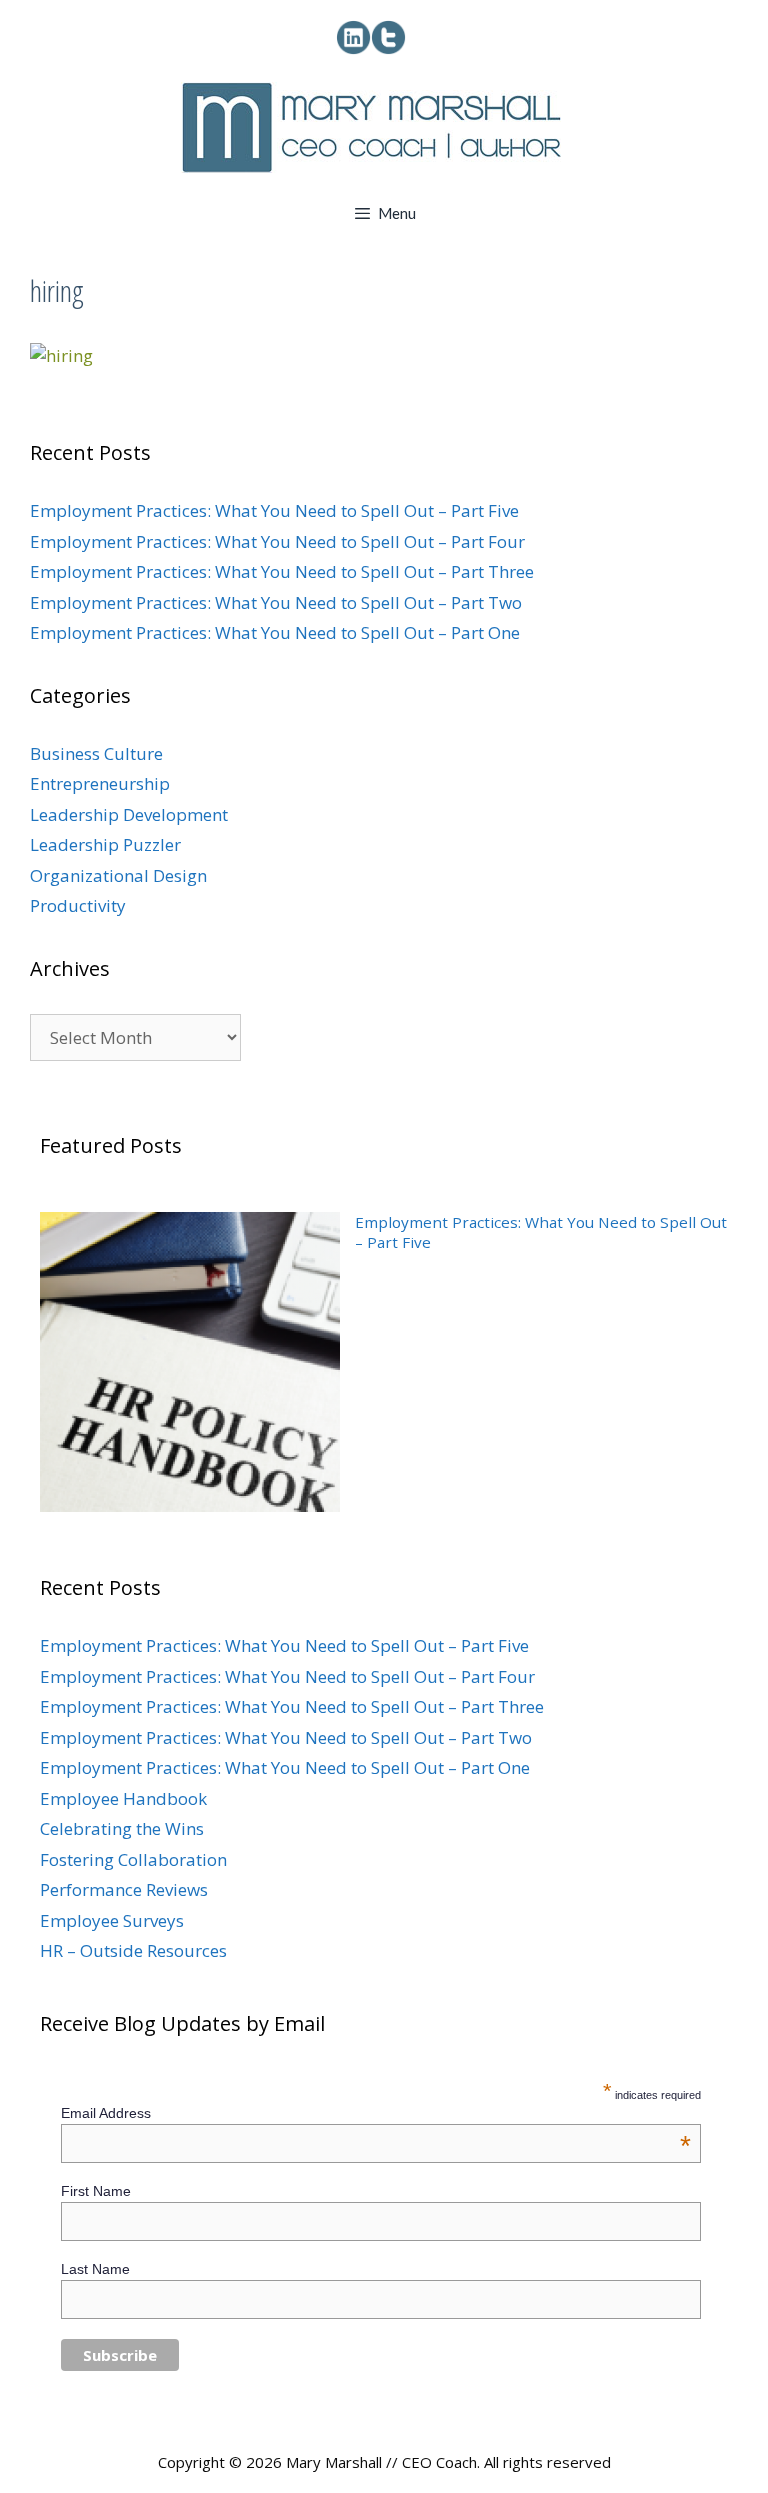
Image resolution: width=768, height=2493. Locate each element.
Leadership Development (129, 814)
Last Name (95, 2269)
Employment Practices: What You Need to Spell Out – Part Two (276, 602)
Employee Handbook (123, 1798)
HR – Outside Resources (133, 1950)
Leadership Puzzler (105, 844)
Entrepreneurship (100, 783)
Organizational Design (118, 875)
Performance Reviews (124, 1889)
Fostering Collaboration (133, 1859)
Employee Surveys (112, 1920)
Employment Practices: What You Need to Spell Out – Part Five (274, 510)
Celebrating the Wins (122, 1828)
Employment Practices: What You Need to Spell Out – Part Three (282, 571)
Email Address (376, 2113)
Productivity (78, 905)
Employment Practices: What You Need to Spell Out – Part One (275, 632)
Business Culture (96, 753)
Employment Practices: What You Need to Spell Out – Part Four (277, 541)
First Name (96, 2191)
